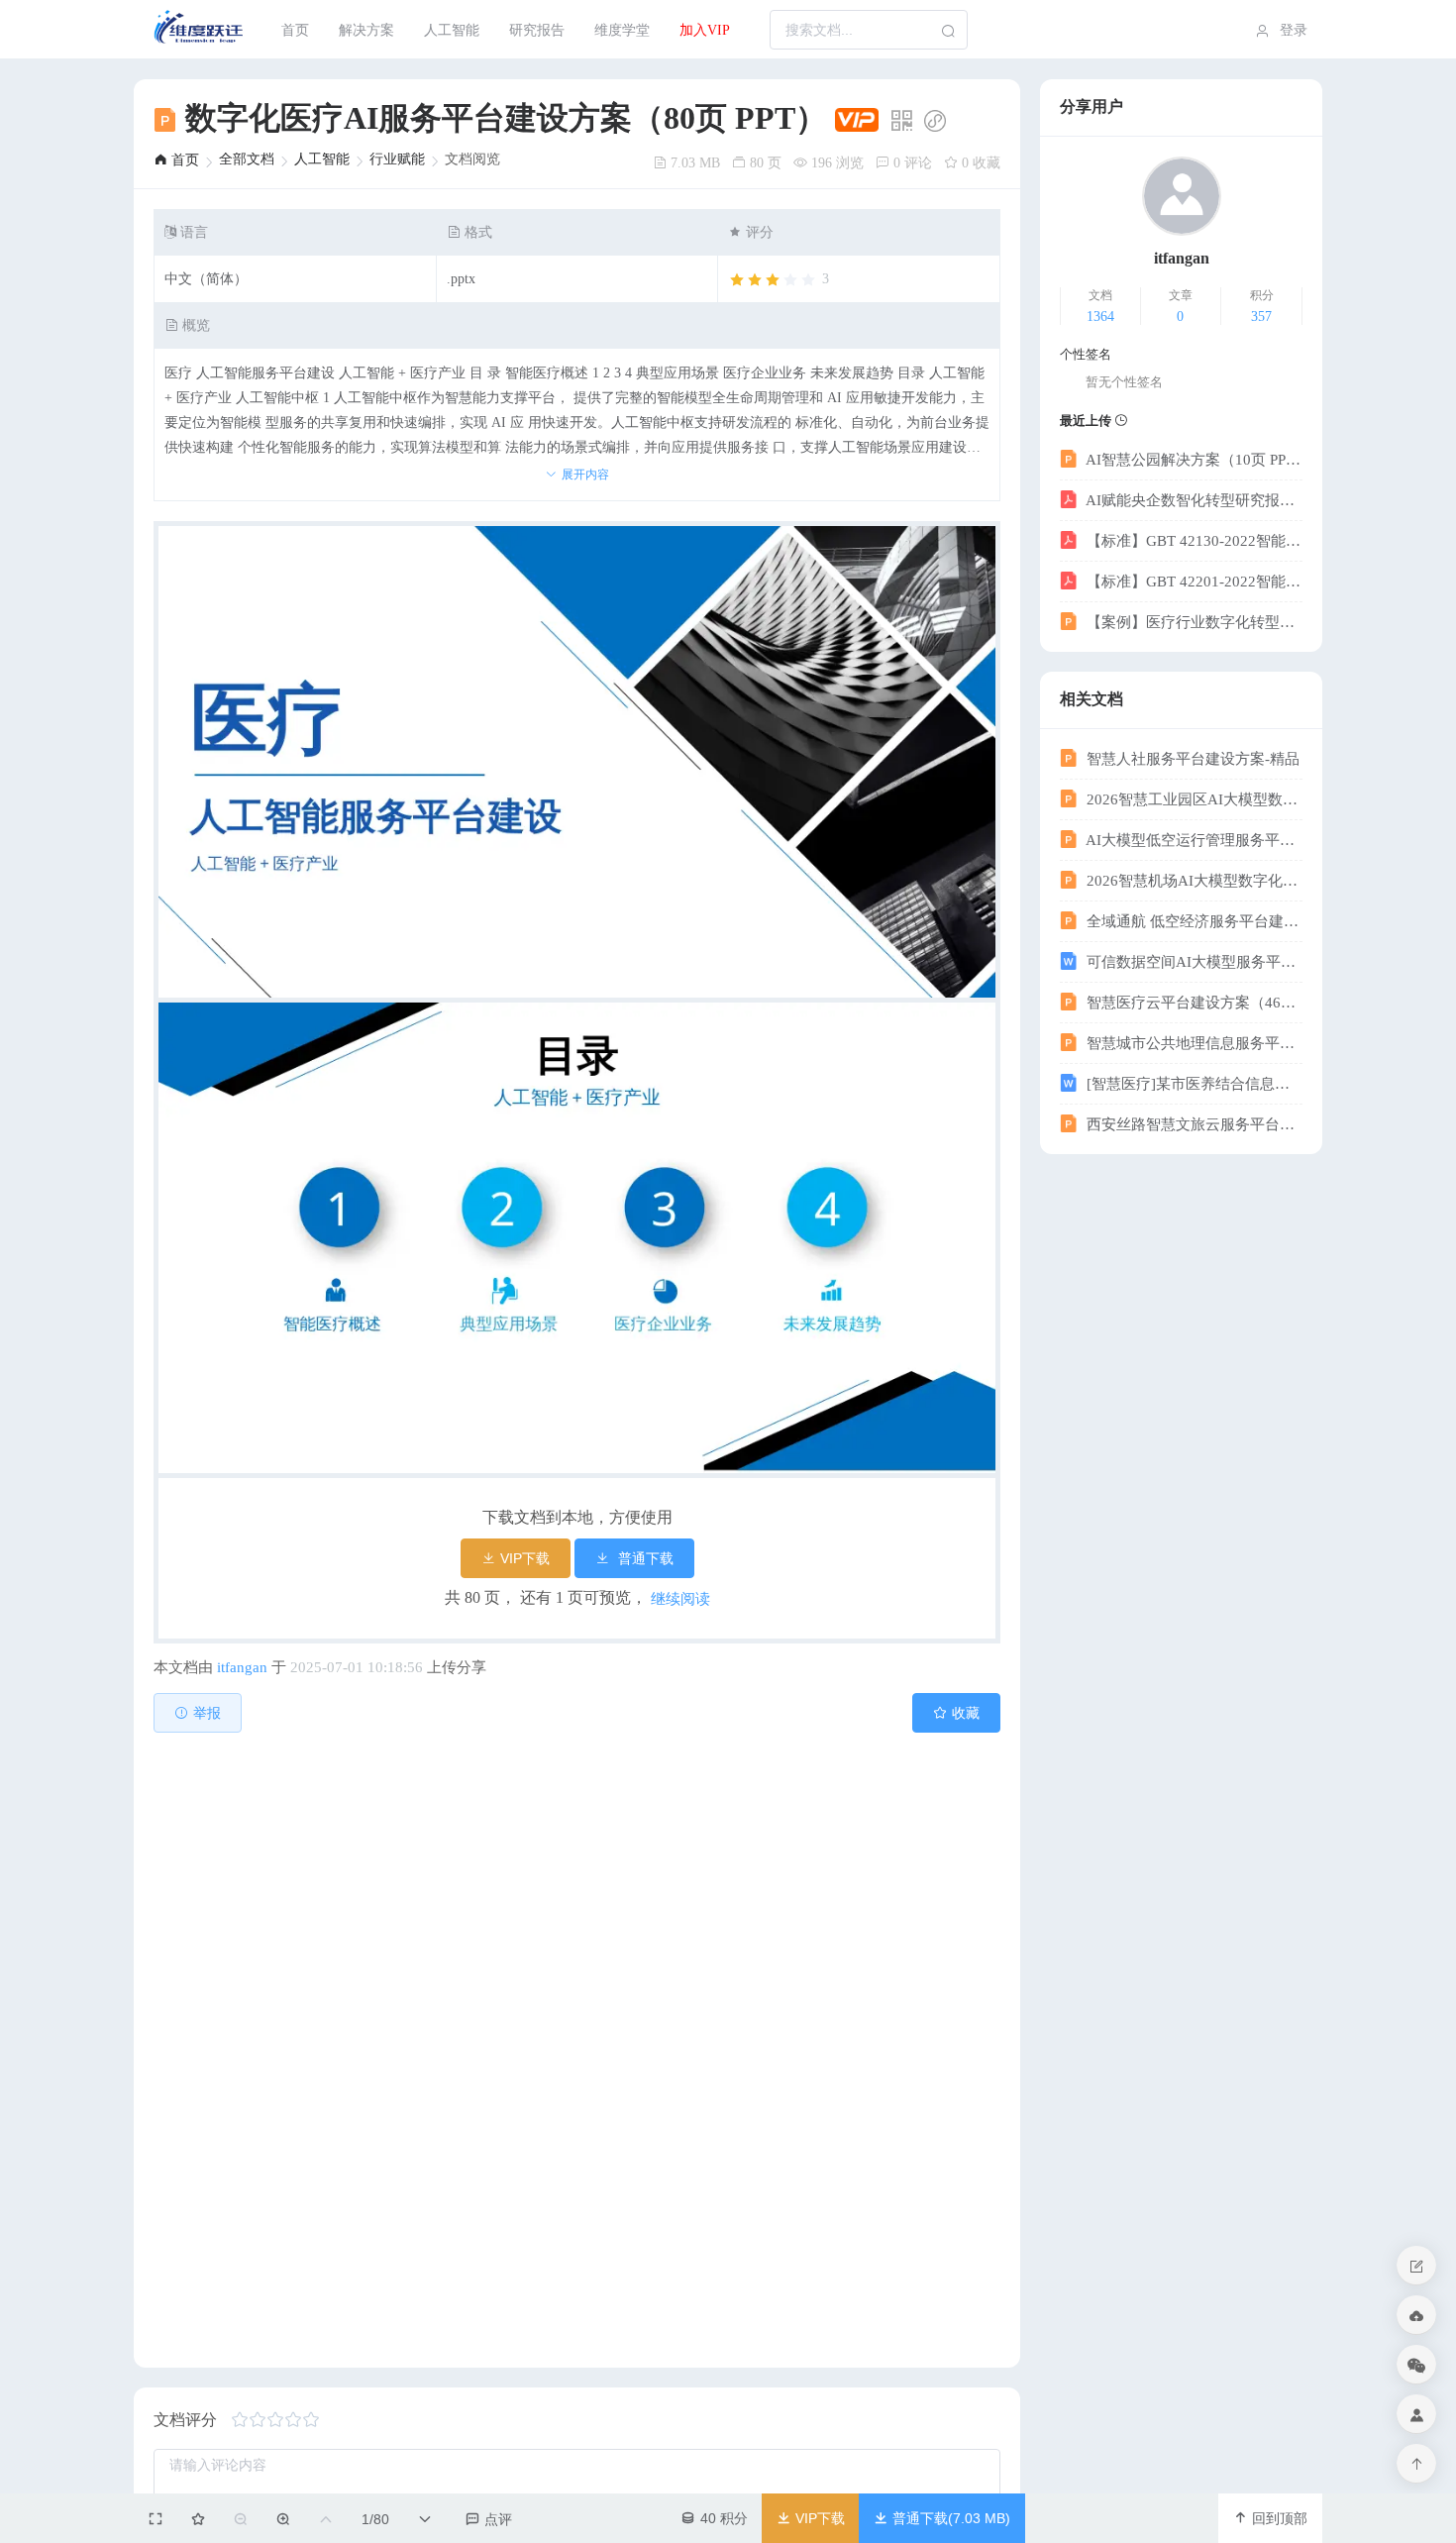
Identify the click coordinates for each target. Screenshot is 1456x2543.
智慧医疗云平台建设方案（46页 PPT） (1193, 1003)
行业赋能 (397, 159)
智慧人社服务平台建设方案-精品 (1191, 759)
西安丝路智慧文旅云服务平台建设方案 (1193, 1124)
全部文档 (247, 159)
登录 (1292, 30)
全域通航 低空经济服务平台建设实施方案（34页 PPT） (1193, 921)
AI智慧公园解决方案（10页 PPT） (1193, 460)
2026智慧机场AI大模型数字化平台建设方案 (1193, 881)
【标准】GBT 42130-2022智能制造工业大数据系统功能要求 (1193, 541)
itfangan (242, 1667)
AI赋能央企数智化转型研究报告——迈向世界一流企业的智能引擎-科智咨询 (1193, 500)
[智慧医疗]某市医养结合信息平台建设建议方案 (1193, 1084)
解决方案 (366, 30)
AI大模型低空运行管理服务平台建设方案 (1193, 840)
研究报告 (537, 30)
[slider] (779, 280)
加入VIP (705, 30)
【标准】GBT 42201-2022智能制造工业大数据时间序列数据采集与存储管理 (1193, 582)
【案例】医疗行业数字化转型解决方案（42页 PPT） (1193, 622)
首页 (295, 30)
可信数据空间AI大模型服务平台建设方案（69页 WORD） (1193, 962)
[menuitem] (200, 30)
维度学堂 (622, 30)
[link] (176, 160)
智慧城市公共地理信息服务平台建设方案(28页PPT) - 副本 (1193, 1043)
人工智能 (452, 30)
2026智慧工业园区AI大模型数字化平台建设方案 (1193, 799)
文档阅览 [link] (472, 159)
